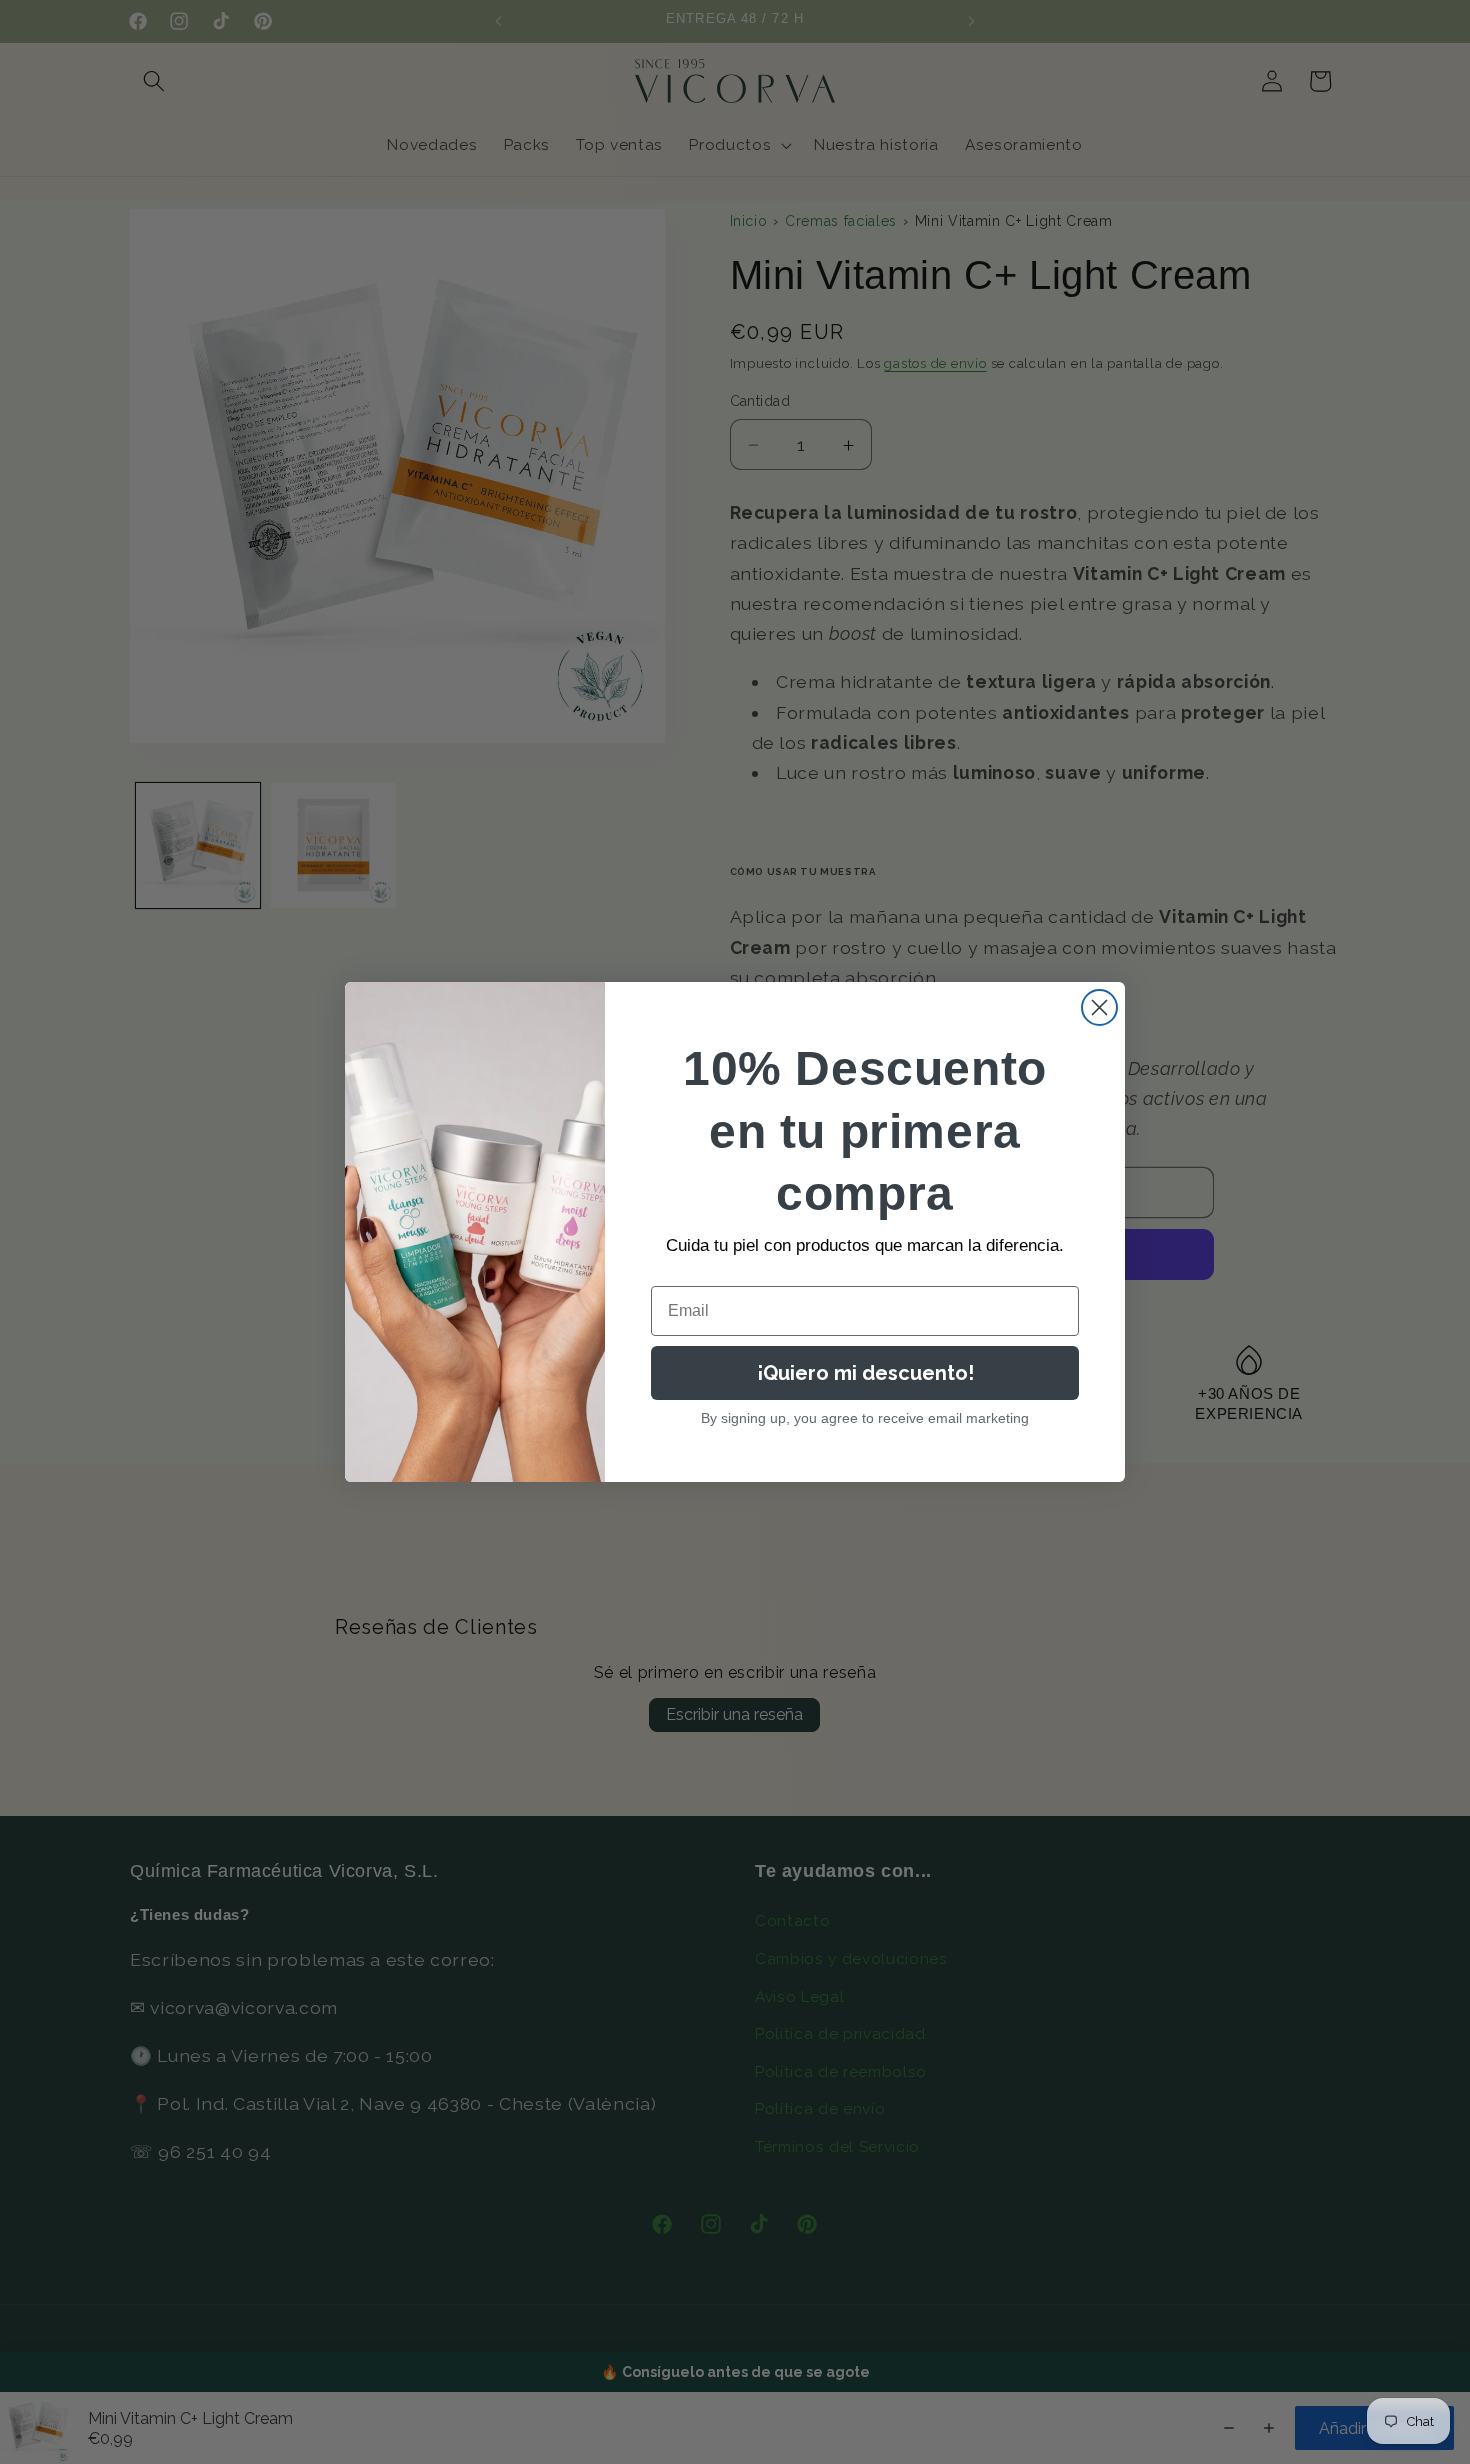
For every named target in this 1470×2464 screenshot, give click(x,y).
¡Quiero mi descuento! (865, 1373)
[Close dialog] (1099, 1007)
